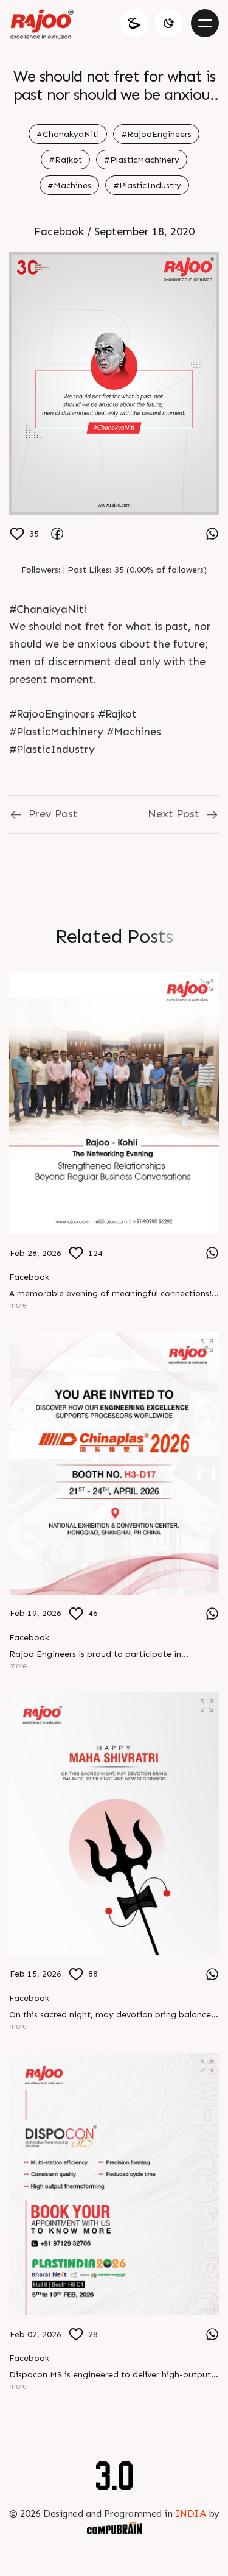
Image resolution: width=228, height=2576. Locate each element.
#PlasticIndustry (147, 185)
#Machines (69, 185)
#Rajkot (65, 160)
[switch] (168, 23)
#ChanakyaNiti (68, 134)
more (18, 1305)
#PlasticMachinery (142, 160)
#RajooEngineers (156, 134)
